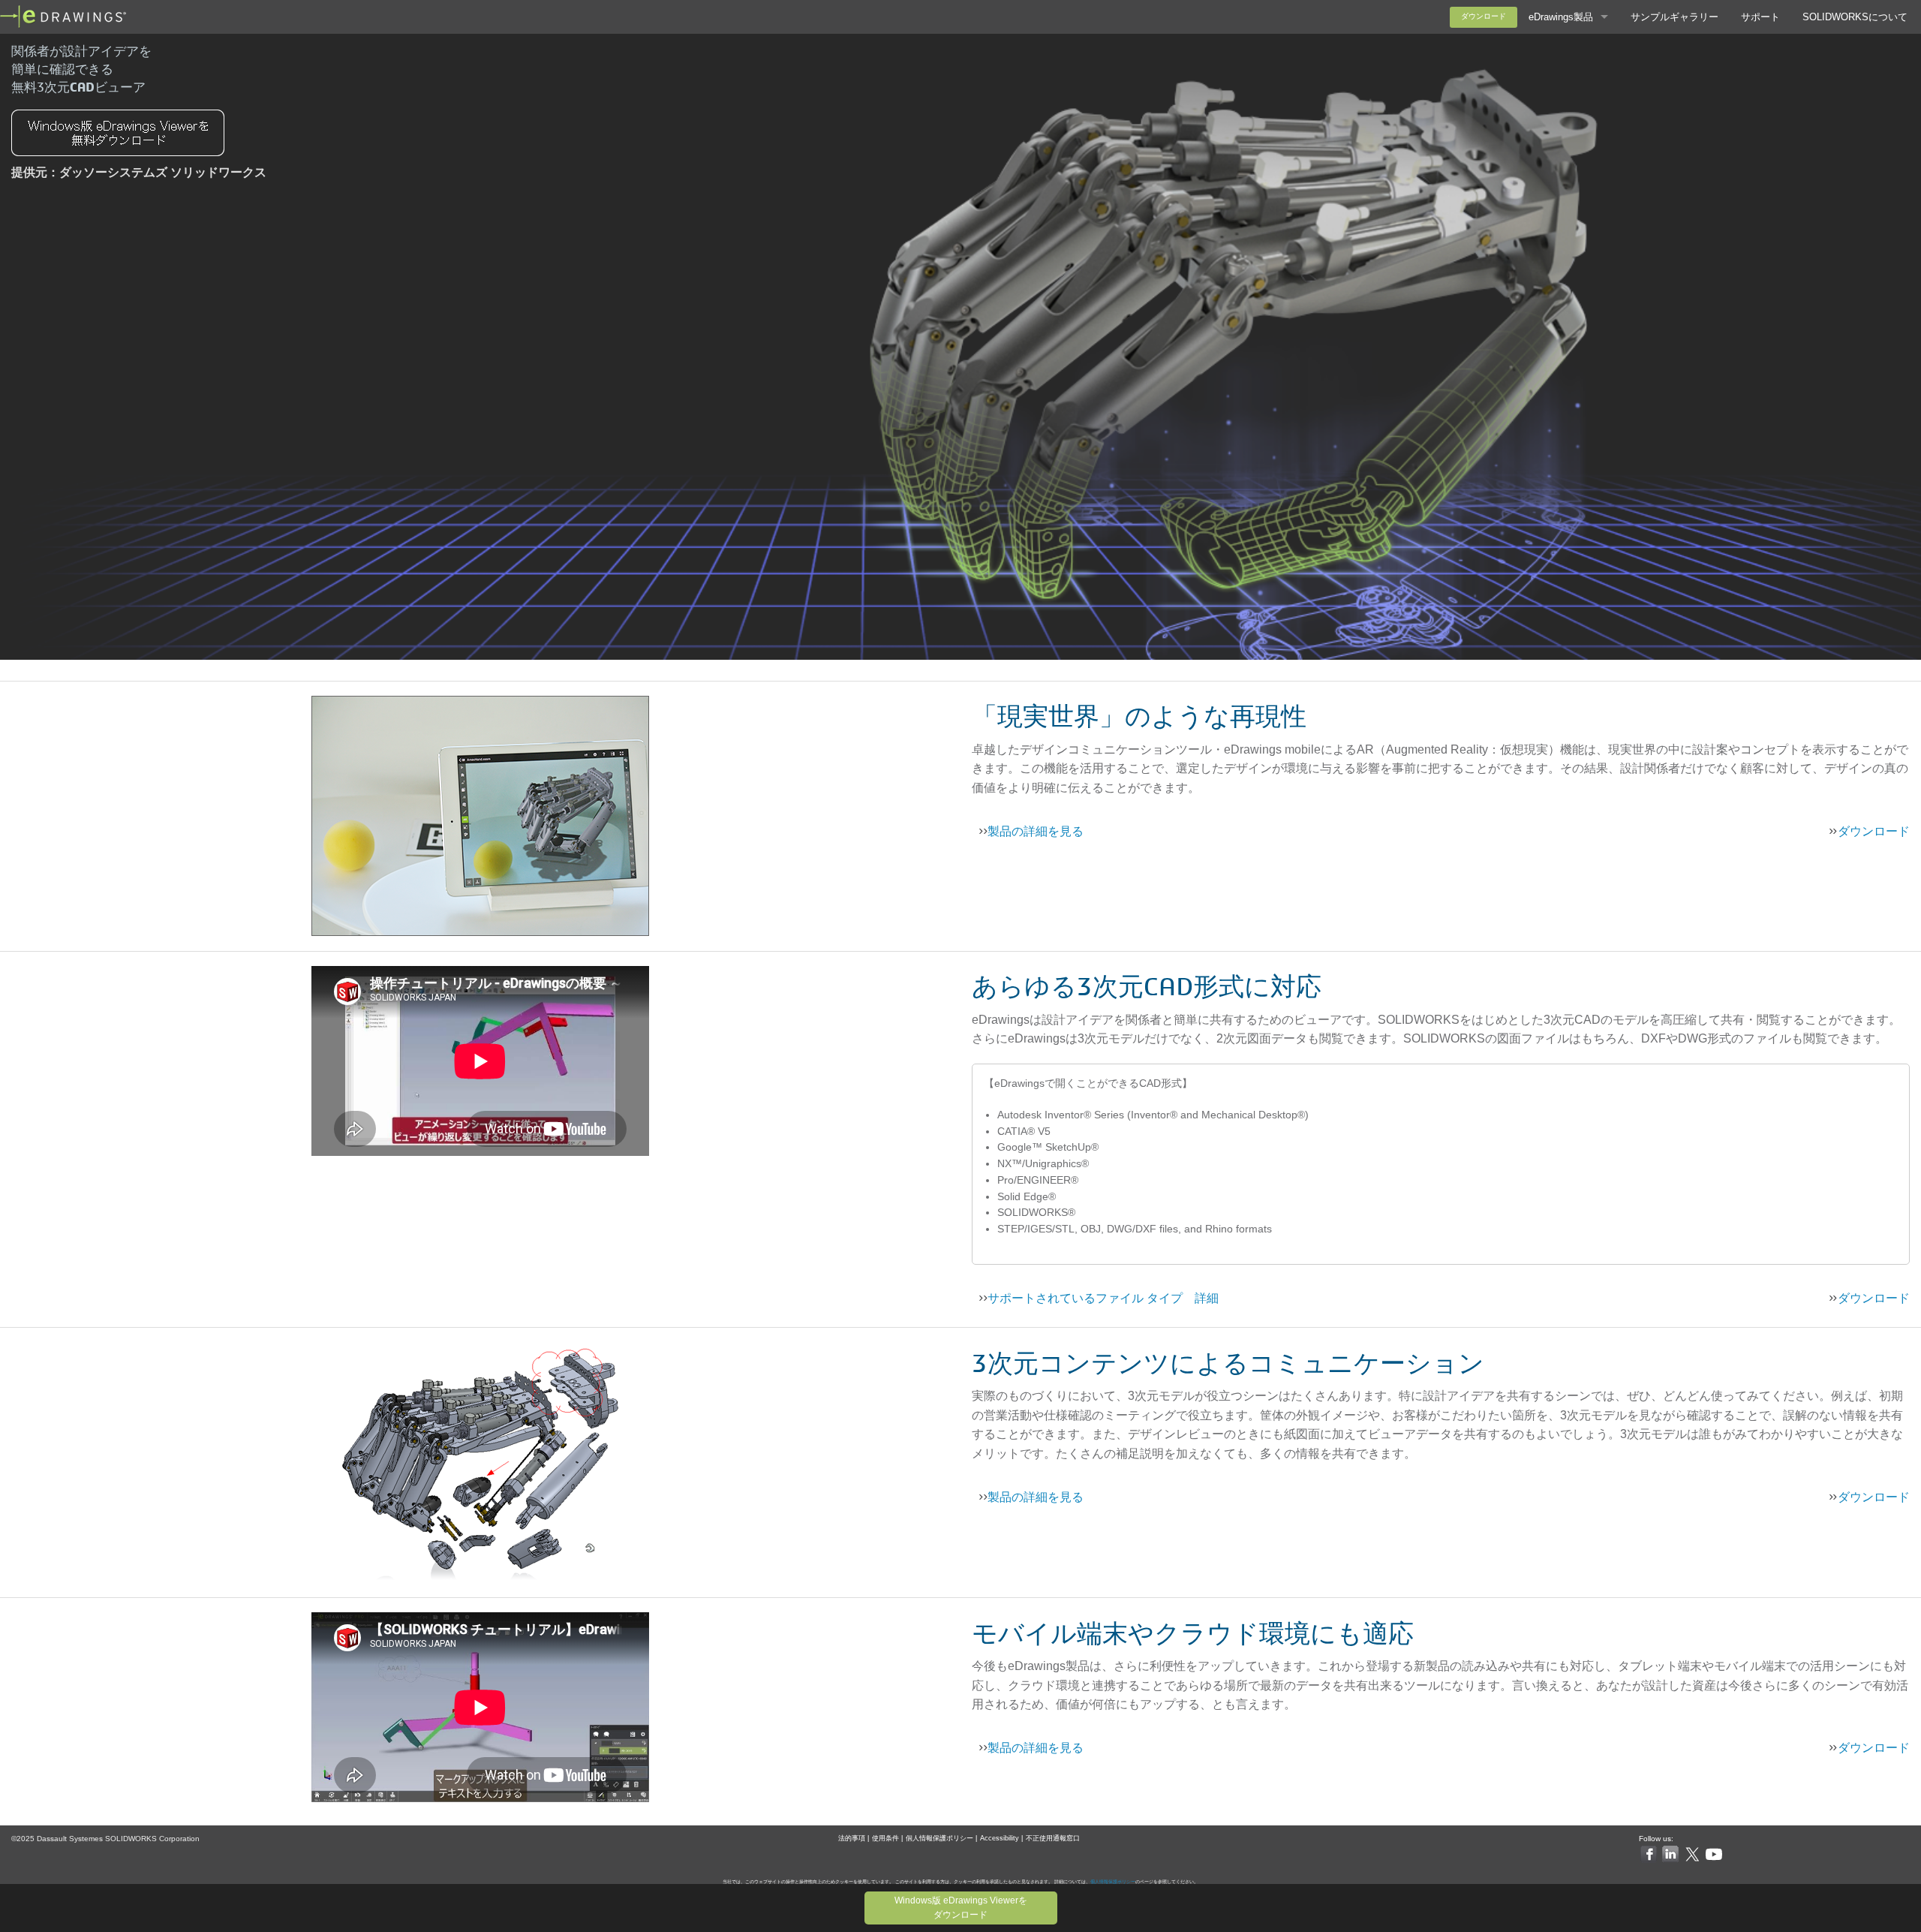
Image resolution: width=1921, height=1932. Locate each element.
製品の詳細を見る (1036, 831)
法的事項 (852, 1838)
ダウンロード (1484, 16)
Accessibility (1000, 1838)
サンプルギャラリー (1674, 17)
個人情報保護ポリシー (939, 1838)
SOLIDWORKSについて (1855, 17)
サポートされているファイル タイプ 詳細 (1103, 1298)
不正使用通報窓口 (1053, 1838)
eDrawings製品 (1561, 17)
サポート (1760, 17)
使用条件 (885, 1838)
